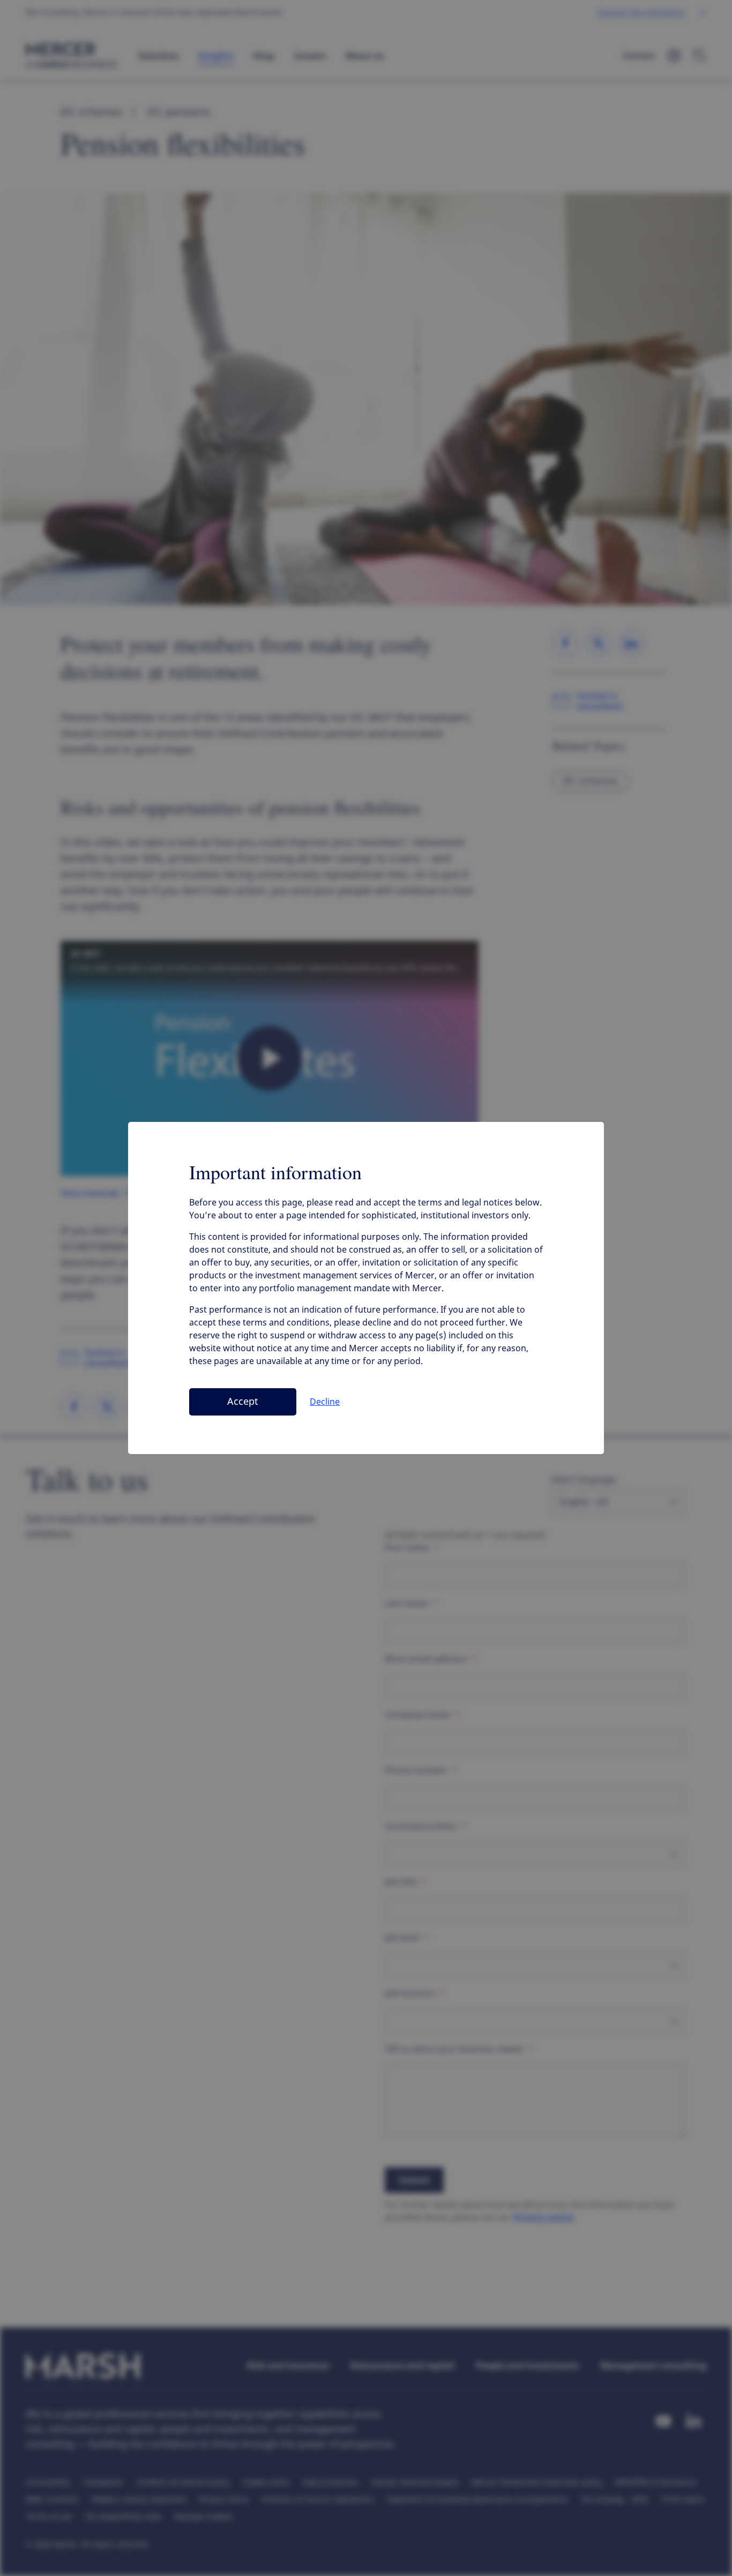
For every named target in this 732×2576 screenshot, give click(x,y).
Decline (325, 1402)
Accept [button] (243, 1402)
